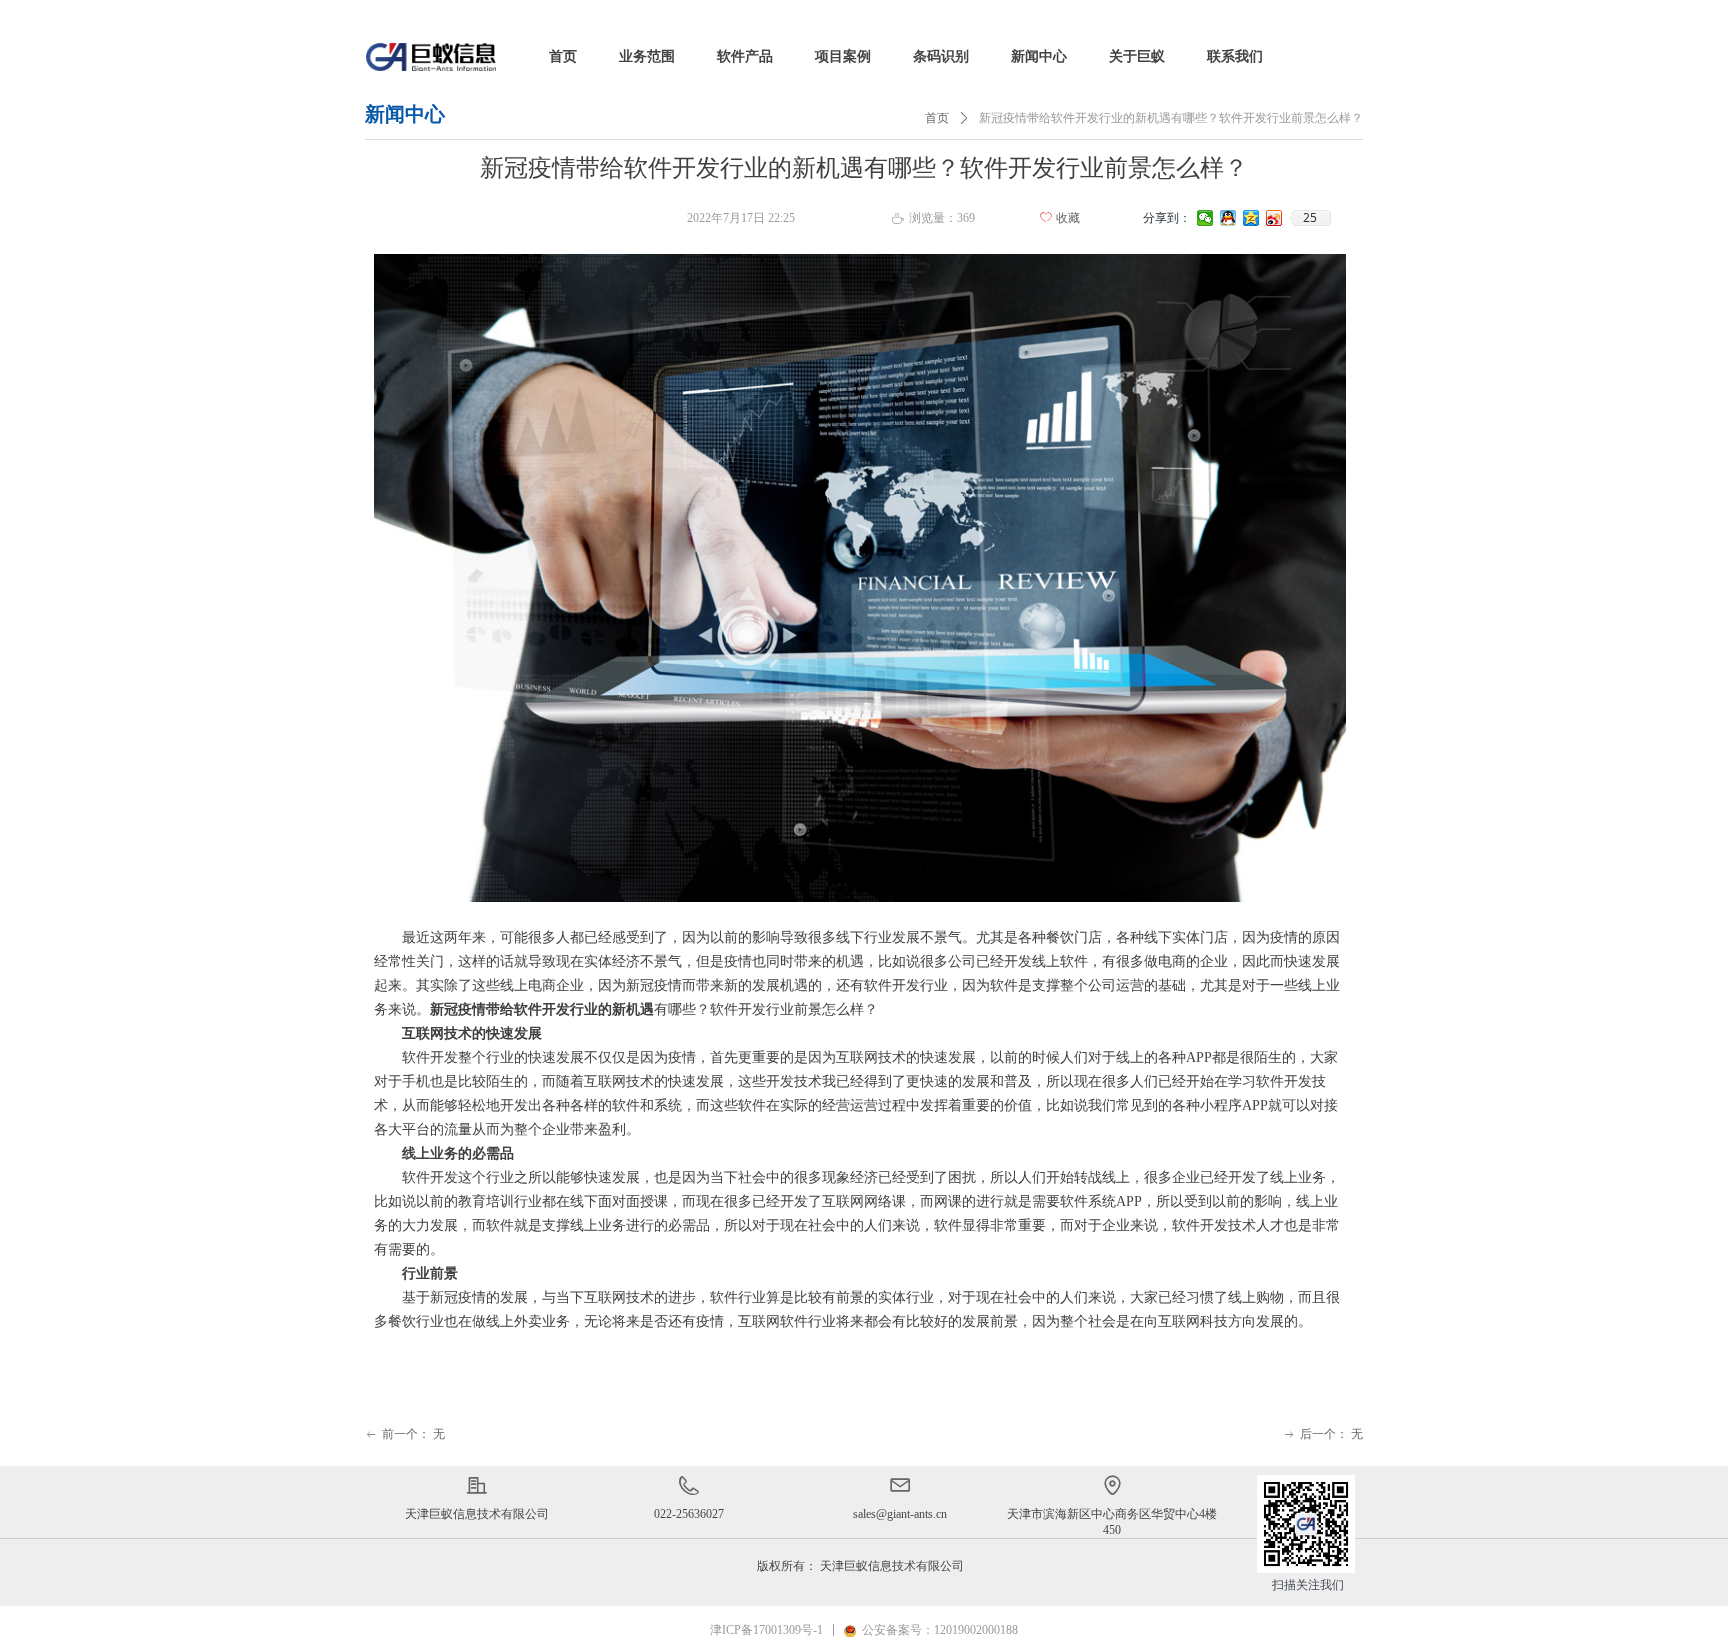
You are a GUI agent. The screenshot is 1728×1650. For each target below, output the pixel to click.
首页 (937, 118)
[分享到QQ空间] (1251, 218)
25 (1310, 218)
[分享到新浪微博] (1274, 218)
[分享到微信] (1205, 218)
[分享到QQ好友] (1228, 218)
